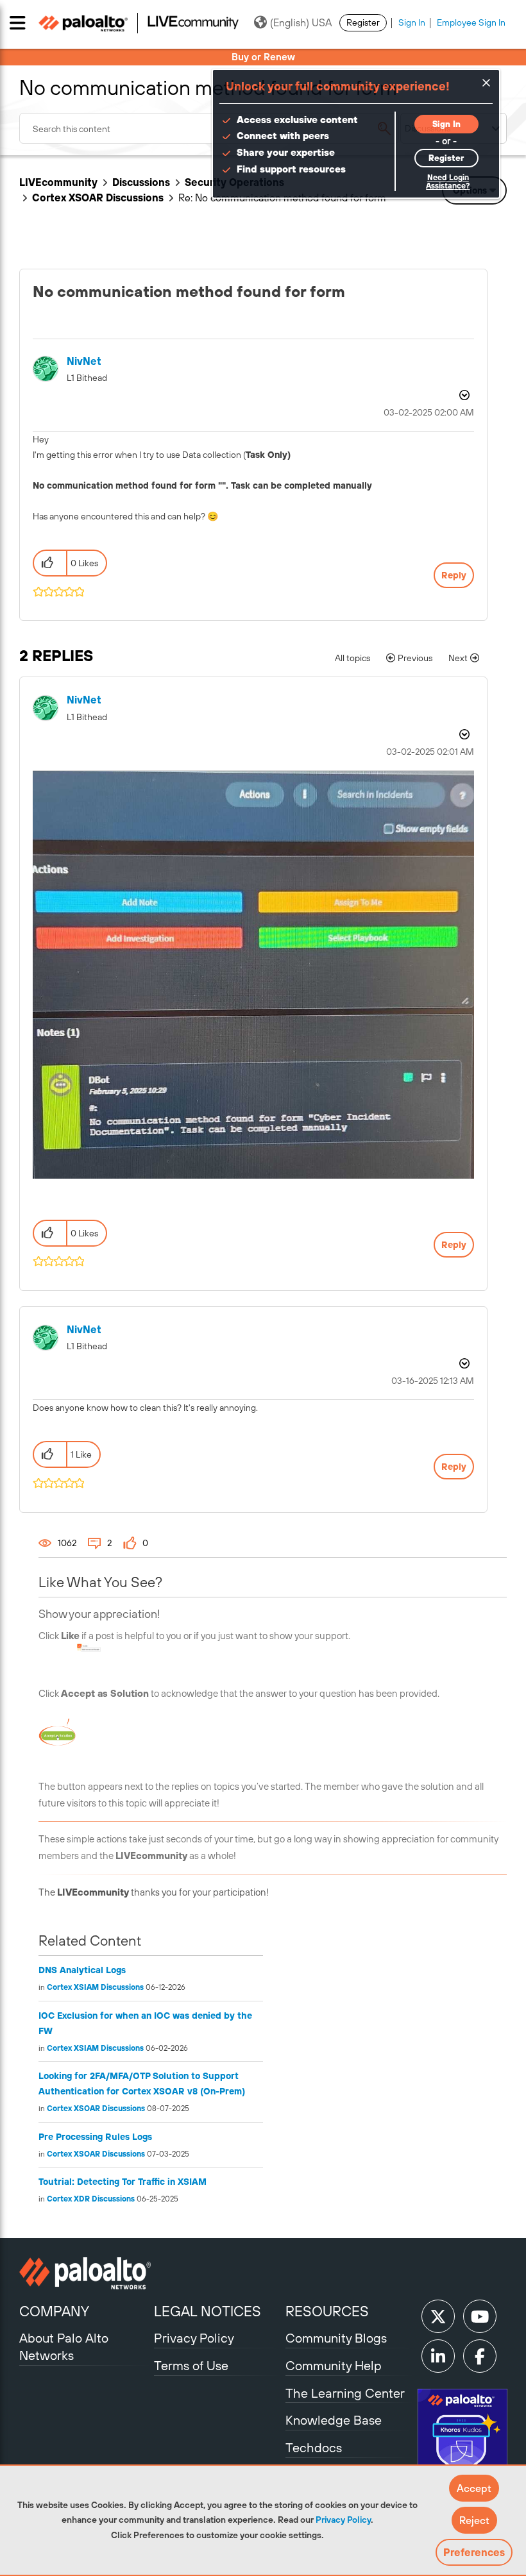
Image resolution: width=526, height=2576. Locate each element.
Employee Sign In (471, 22)
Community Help (334, 2365)
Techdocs (314, 2447)
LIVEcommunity (58, 182)
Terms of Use (191, 2365)
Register (363, 22)
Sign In (412, 22)
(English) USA (301, 22)
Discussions (141, 182)
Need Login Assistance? (448, 182)
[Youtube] (480, 2316)
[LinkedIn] (438, 2356)
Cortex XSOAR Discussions (98, 198)
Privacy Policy (343, 2520)
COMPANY (54, 2311)
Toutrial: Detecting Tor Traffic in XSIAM (123, 2182)
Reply (454, 575)
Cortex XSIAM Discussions (95, 1987)
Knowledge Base (334, 2420)
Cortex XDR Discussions (91, 2199)
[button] (474, 2488)
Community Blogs (336, 2338)
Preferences (474, 2552)
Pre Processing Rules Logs (95, 2137)
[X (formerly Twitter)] (438, 2316)
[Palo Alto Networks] (85, 2273)
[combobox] (209, 128)
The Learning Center (345, 2393)
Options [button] (463, 395)
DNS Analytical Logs (82, 1970)
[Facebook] (480, 2356)
